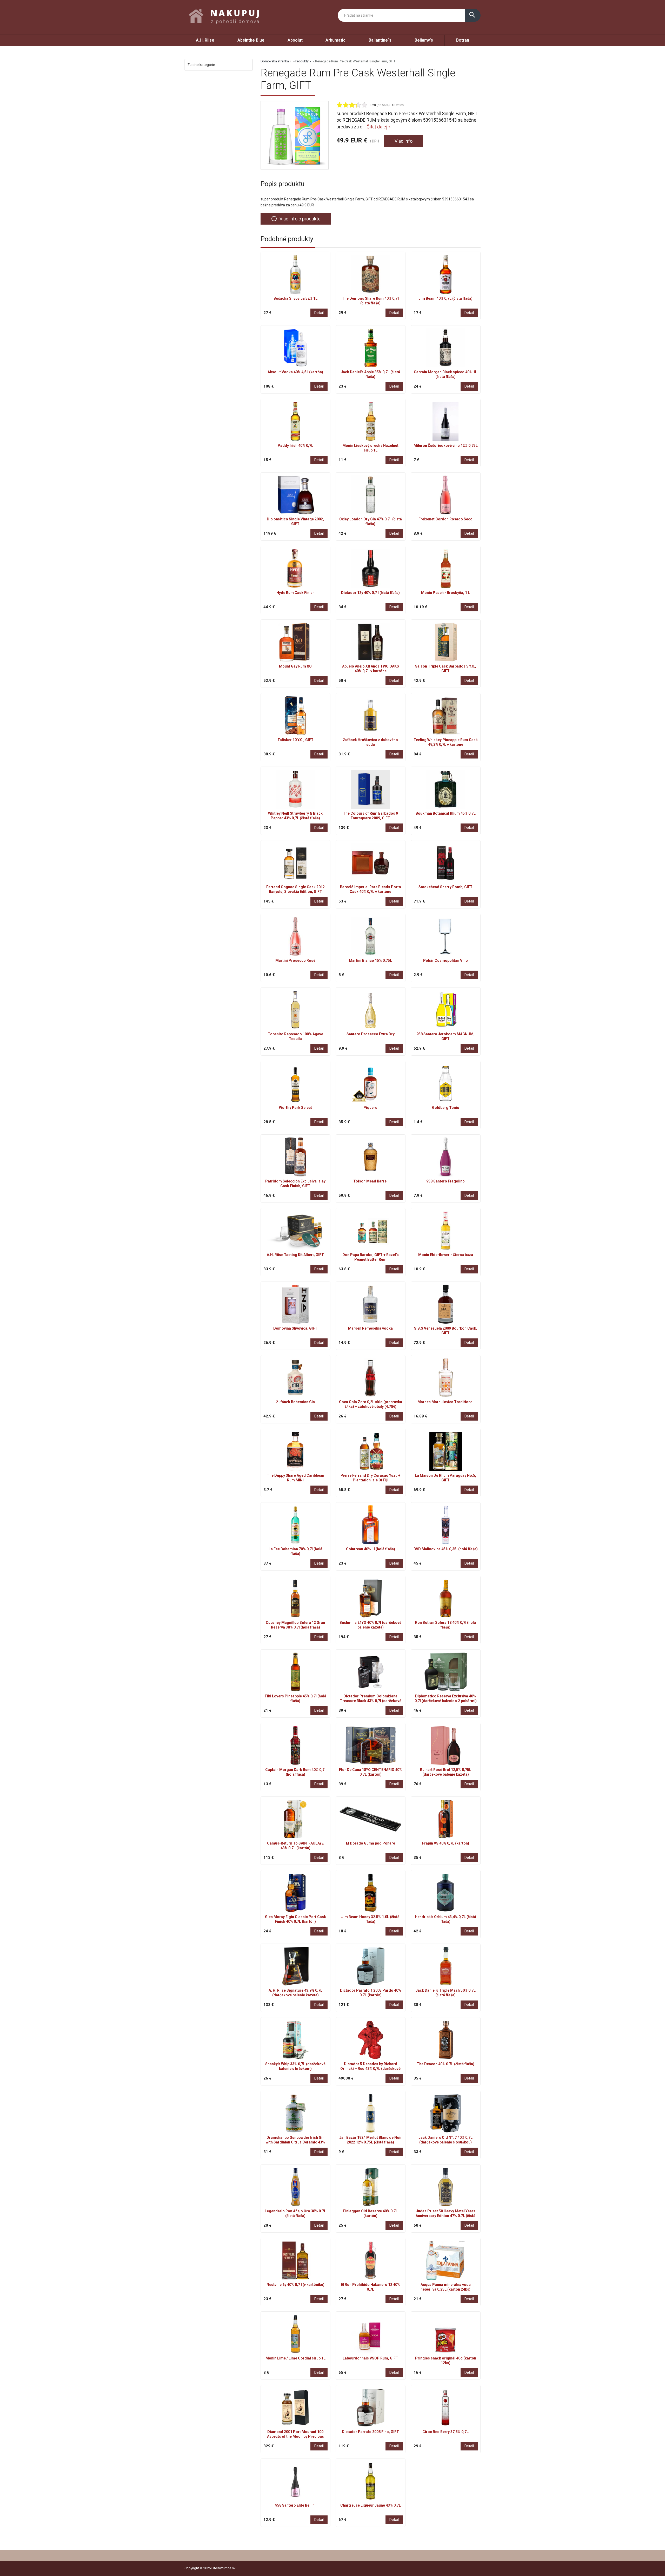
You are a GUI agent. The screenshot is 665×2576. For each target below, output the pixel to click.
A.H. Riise (205, 40)
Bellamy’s (424, 40)
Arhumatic (335, 40)
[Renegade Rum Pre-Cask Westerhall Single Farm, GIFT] (295, 135)
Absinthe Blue (251, 40)
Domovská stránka (275, 61)
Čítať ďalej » (378, 127)
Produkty (302, 61)
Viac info (404, 141)
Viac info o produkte (296, 219)
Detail (319, 313)
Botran (463, 40)
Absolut (295, 40)
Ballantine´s (380, 40)
